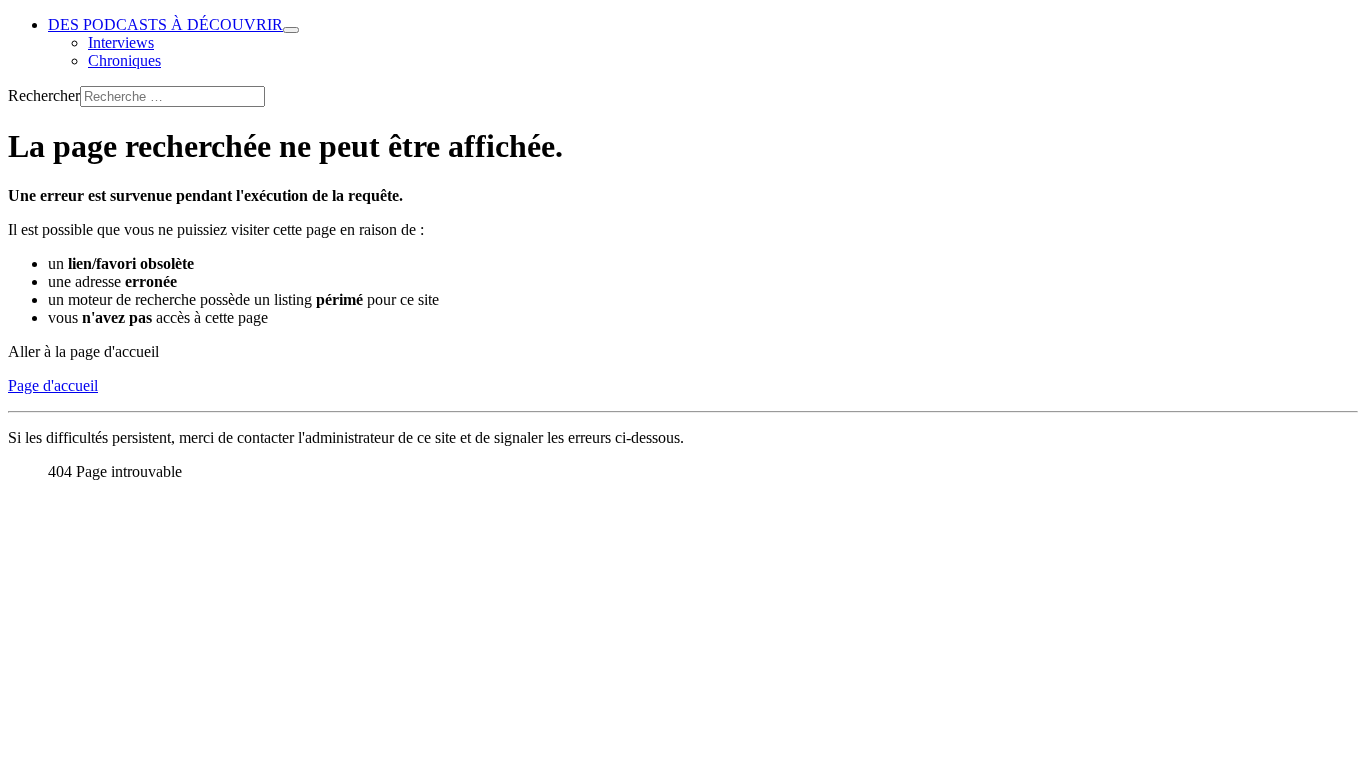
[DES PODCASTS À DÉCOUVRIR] (291, 30)
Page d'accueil (53, 385)
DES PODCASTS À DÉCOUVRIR (165, 24)
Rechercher (44, 95)
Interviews (121, 42)
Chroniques (124, 60)
